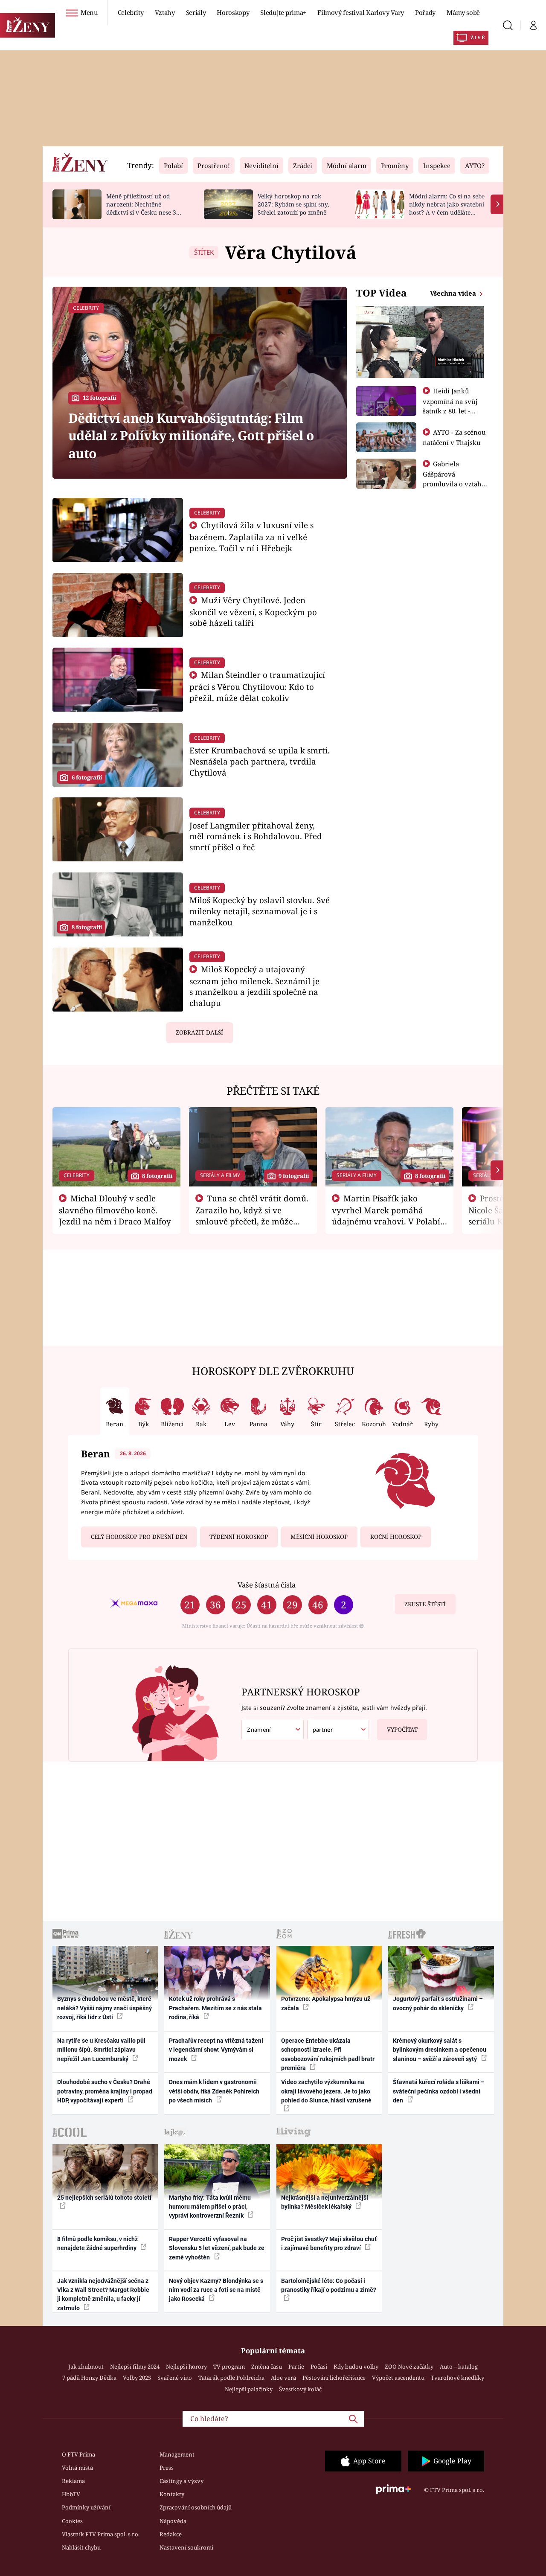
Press (167, 2468)
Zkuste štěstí (425, 1604)
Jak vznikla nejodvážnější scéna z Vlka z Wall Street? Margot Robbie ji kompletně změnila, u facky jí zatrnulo (103, 2294)
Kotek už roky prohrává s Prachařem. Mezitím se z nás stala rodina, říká (215, 2008)
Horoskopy (233, 12)
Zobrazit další (199, 1032)
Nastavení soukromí (186, 2547)
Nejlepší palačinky (249, 2389)
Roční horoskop (396, 1537)
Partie (296, 2367)
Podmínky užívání (86, 2507)
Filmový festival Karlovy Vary (361, 12)
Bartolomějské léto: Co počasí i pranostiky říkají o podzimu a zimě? (329, 2285)
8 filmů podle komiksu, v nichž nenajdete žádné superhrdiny (97, 2243)
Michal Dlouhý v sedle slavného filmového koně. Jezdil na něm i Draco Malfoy (115, 1210)
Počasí (319, 2367)
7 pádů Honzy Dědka (89, 2378)
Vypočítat (402, 1730)
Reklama (73, 2481)
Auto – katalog (459, 2367)
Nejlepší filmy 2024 (135, 2367)
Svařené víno (175, 2378)
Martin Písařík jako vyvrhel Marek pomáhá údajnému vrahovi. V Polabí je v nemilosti (386, 1215)
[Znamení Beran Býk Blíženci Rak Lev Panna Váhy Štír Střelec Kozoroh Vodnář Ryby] (273, 1730)
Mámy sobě (463, 12)
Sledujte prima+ (283, 12)
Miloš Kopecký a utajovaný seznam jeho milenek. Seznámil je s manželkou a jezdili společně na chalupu (254, 986)
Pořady (425, 12)
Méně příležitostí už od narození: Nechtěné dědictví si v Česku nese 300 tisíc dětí (145, 208)
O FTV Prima (78, 2454)
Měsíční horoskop (319, 1537)
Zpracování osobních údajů (196, 2507)
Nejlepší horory (186, 2367)
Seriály (196, 12)
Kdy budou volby (356, 2367)
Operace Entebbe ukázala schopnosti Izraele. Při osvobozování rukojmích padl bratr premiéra (328, 2054)
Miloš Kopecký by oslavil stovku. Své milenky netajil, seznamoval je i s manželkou (260, 911)
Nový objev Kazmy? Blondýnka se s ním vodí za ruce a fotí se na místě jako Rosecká (216, 2290)
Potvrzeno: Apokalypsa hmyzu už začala (326, 2003)
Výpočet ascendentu (398, 2378)
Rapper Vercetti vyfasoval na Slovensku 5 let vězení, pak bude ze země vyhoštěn (217, 2248)
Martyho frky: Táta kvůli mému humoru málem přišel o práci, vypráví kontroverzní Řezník (210, 2207)
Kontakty (172, 2494)
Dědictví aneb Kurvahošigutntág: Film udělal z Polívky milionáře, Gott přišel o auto (191, 436)
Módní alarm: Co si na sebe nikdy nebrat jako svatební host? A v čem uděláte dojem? (447, 208)
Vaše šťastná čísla (267, 1585)
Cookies (72, 2521)
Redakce (171, 2534)
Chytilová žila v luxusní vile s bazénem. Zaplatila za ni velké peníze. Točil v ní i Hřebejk (252, 536)
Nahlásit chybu (81, 2547)
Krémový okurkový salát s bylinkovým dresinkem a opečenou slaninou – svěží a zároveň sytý (440, 2050)
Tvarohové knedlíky (457, 2378)
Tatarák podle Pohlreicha (231, 2378)
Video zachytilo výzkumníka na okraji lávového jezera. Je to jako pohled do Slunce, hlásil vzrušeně (326, 2091)
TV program (229, 2367)
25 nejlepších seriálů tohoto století (104, 2198)
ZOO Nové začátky (409, 2367)
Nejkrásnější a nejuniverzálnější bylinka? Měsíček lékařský (325, 2202)
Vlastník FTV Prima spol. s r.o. (101, 2534)
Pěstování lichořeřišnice (334, 2378)
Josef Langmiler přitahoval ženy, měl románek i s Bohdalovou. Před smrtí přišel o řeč (256, 836)
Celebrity (131, 12)
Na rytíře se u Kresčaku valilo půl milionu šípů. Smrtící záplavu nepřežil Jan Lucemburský (101, 2050)
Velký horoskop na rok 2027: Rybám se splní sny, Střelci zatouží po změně (293, 204)
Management (177, 2454)
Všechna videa (454, 293)
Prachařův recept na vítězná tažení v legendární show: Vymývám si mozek (216, 2050)
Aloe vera (283, 2378)
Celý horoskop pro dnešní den (139, 1537)
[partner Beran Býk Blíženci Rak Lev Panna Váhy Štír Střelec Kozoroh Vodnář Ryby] (338, 1730)
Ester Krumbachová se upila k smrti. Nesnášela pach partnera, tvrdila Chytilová (260, 761)
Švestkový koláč (300, 2389)
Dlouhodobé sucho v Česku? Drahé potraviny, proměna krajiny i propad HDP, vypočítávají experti (105, 2091)
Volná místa (77, 2468)
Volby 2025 (137, 2378)
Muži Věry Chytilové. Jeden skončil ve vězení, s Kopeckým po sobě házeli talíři (253, 612)
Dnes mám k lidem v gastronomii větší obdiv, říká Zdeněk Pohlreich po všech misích (214, 2091)
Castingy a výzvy (182, 2481)
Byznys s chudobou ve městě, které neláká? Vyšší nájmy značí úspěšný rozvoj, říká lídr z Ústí (105, 2008)
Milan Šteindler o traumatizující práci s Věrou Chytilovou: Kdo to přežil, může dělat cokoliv (257, 686)
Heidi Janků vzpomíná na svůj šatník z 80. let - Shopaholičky (450, 406)
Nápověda (173, 2521)
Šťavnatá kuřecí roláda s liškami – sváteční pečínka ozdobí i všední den (439, 2091)
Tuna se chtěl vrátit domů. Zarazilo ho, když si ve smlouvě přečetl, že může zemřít (252, 1215)
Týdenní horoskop (239, 1537)
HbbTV (71, 2494)
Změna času (267, 2367)
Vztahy (165, 12)
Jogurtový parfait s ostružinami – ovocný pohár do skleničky (438, 2003)
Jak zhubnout (86, 2367)
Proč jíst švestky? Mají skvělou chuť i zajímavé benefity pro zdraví (329, 2243)
